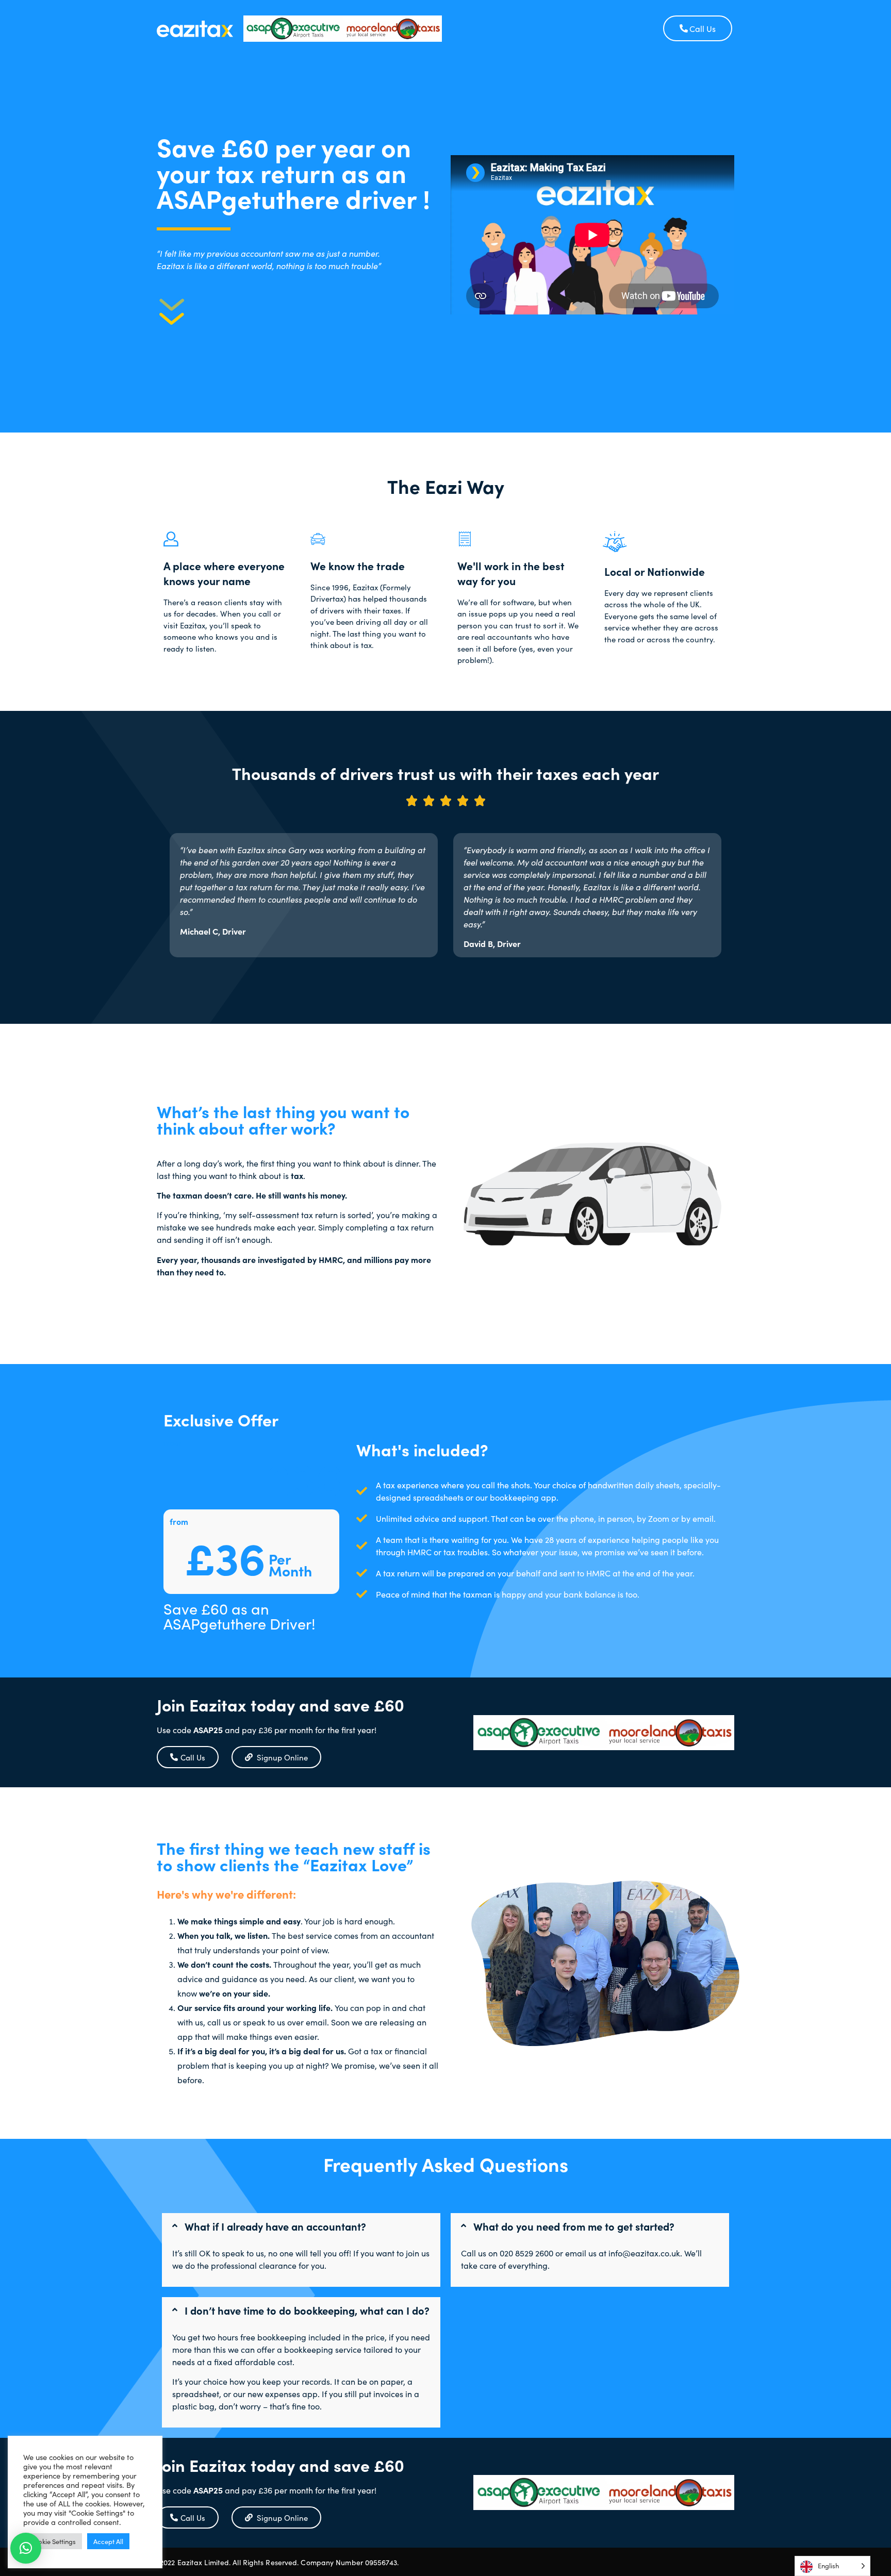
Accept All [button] (108, 2541)
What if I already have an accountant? (275, 2226)
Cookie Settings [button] (53, 2541)
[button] (301, 2226)
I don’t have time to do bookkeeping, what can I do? (307, 2310)
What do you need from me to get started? (574, 2226)
